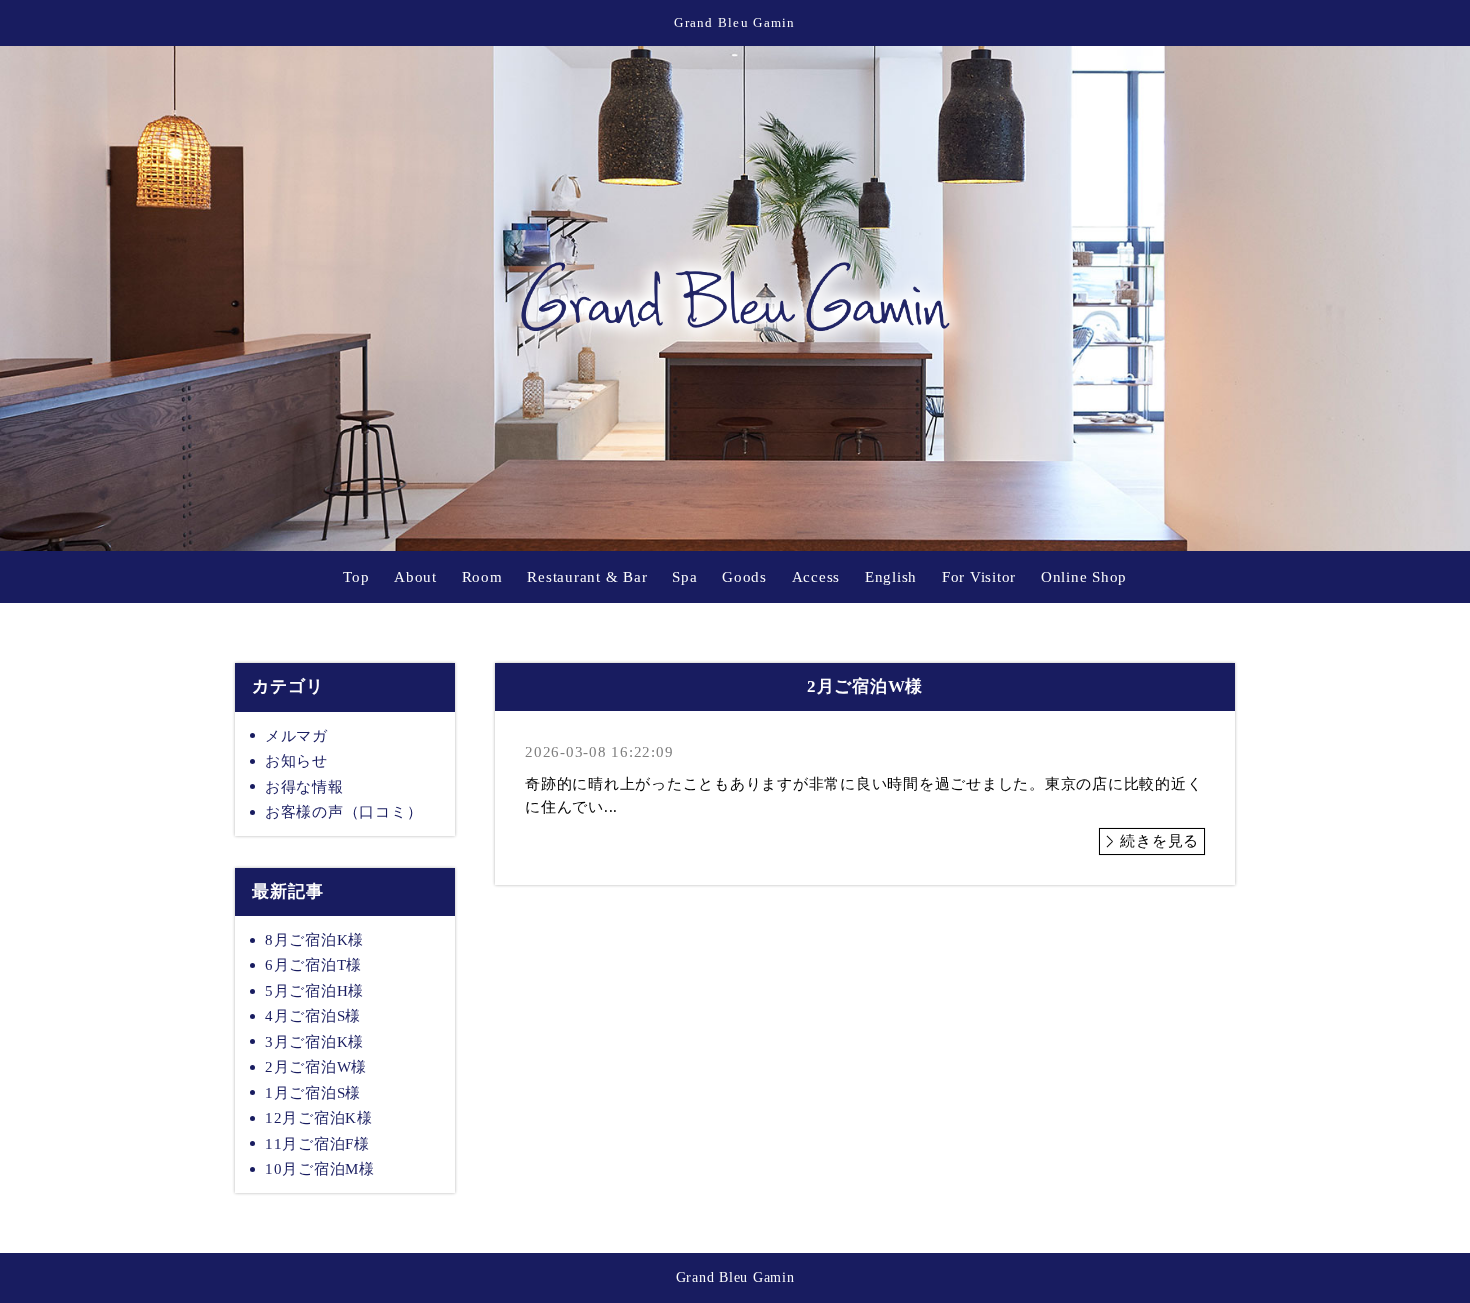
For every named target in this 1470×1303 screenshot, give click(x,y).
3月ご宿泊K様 (314, 1042)
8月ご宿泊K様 (314, 940)
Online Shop (1084, 577)
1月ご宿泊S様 (313, 1093)
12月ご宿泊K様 (319, 1118)
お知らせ (296, 761)
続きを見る (1159, 841)
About (415, 577)
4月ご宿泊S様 (313, 1016)
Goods (744, 577)
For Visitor (979, 577)
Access (816, 577)
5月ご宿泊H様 (314, 991)
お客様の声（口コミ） (344, 812)
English (891, 577)
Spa (684, 577)
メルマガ (296, 736)
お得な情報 (304, 787)
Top (356, 577)
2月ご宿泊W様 (316, 1067)
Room (482, 577)
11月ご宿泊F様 (317, 1144)
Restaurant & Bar (587, 577)
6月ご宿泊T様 (313, 965)
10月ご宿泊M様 (320, 1169)
